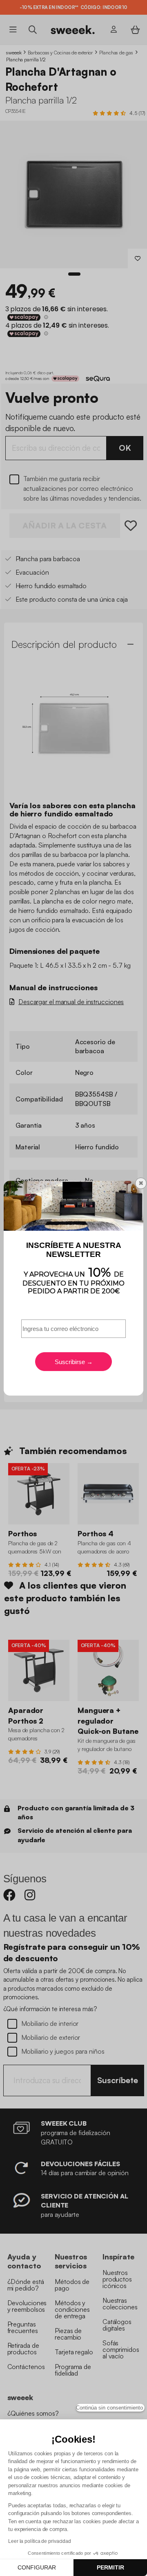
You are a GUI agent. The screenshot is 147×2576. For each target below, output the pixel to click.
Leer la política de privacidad (40, 2541)
